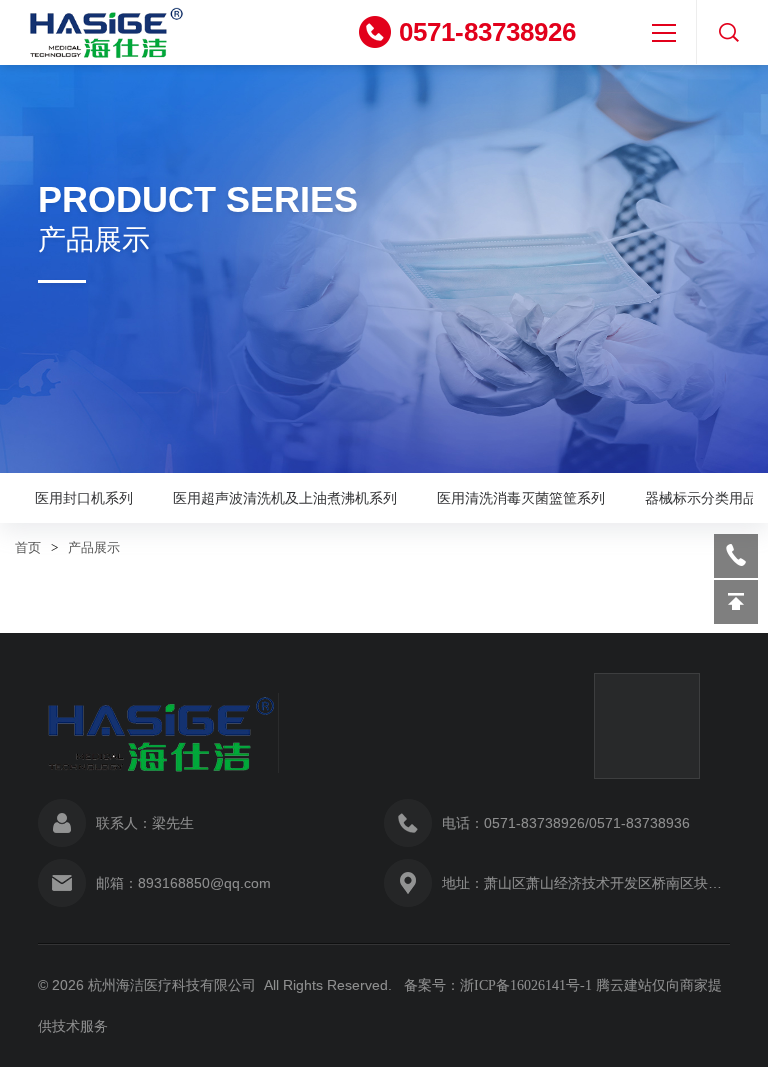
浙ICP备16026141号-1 (526, 985)
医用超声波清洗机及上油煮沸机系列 (285, 498)
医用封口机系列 (84, 498)
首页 (28, 547)
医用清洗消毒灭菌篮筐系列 (521, 498)
